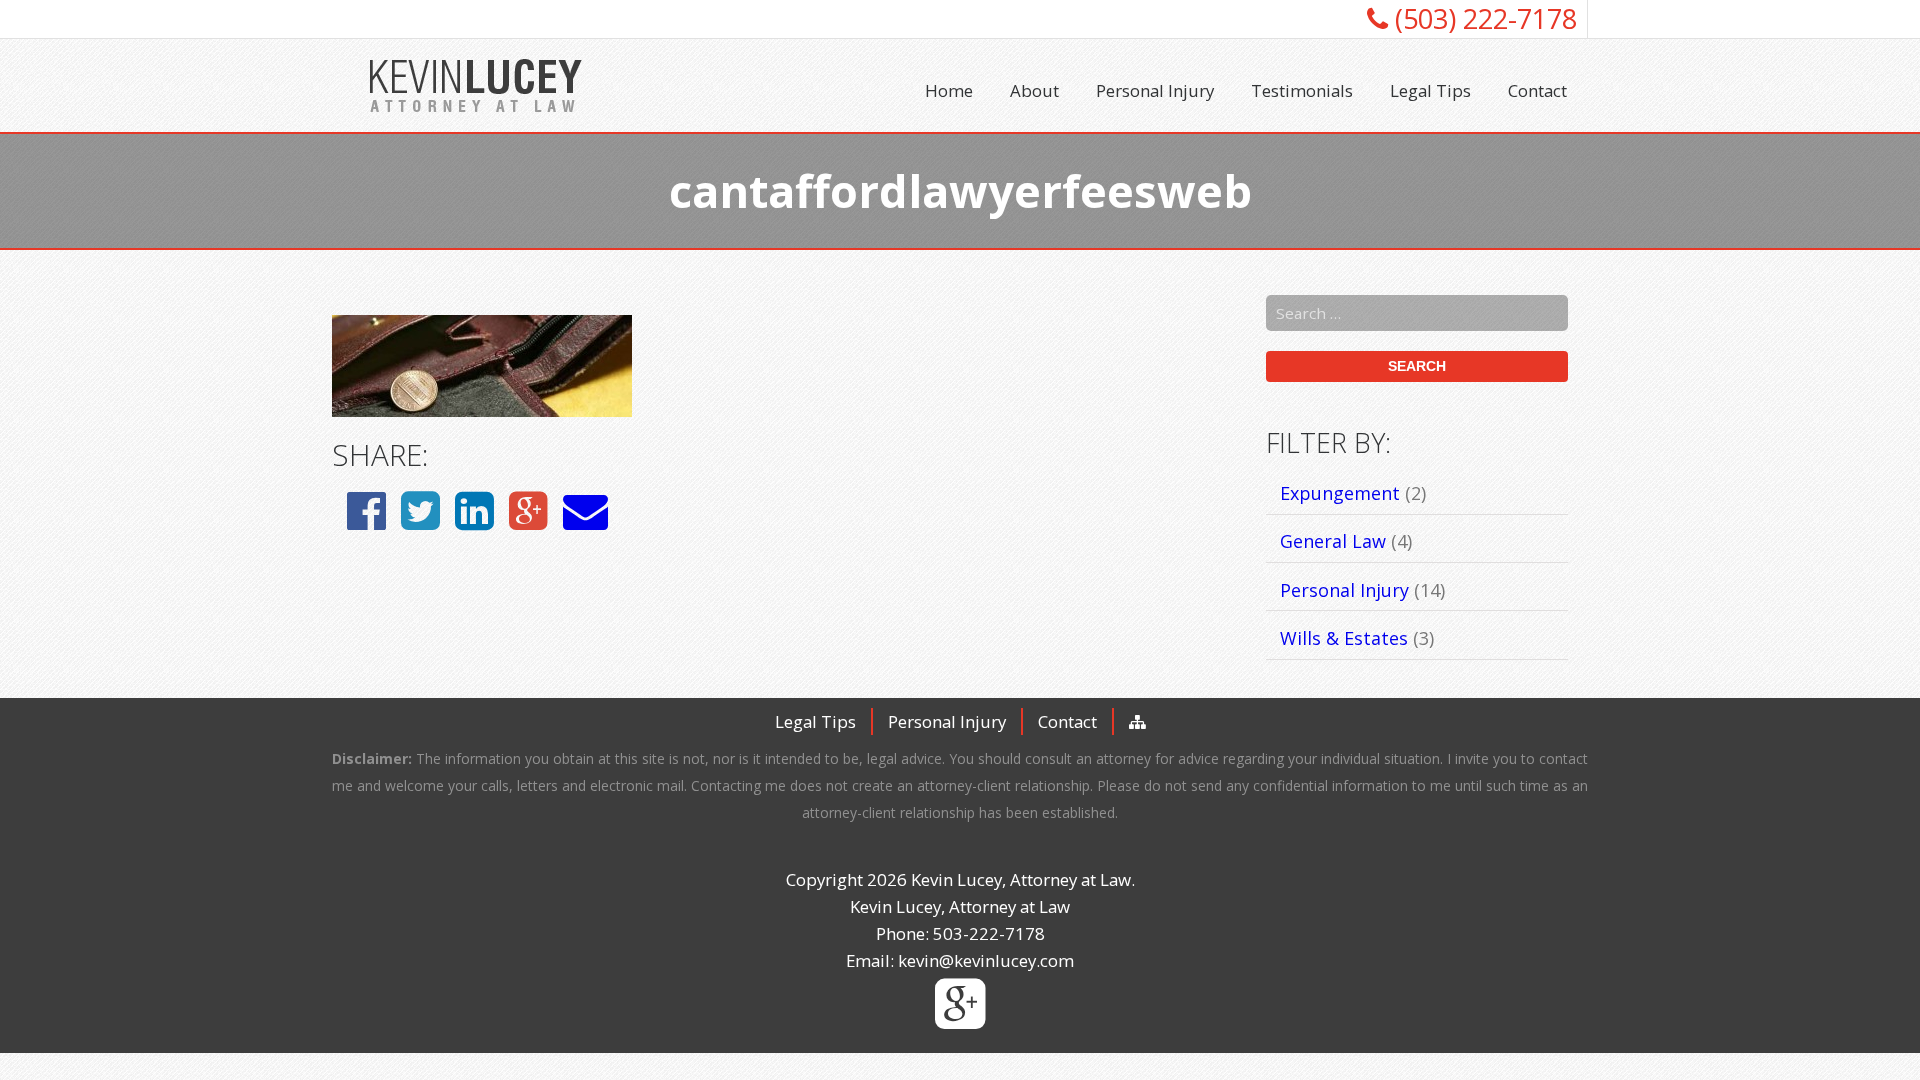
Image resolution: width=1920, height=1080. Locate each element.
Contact (1537, 90)
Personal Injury (1155, 90)
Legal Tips (1430, 90)
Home (949, 90)
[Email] (585, 509)
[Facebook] (366, 509)
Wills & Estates (1344, 638)
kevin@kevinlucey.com (986, 960)
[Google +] (528, 509)
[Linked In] (474, 509)
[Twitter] (420, 509)
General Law (1333, 541)
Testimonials (1302, 90)
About (1034, 90)
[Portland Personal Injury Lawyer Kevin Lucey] (476, 85)
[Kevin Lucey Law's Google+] (960, 1018)
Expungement (1340, 493)
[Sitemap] (1137, 721)
